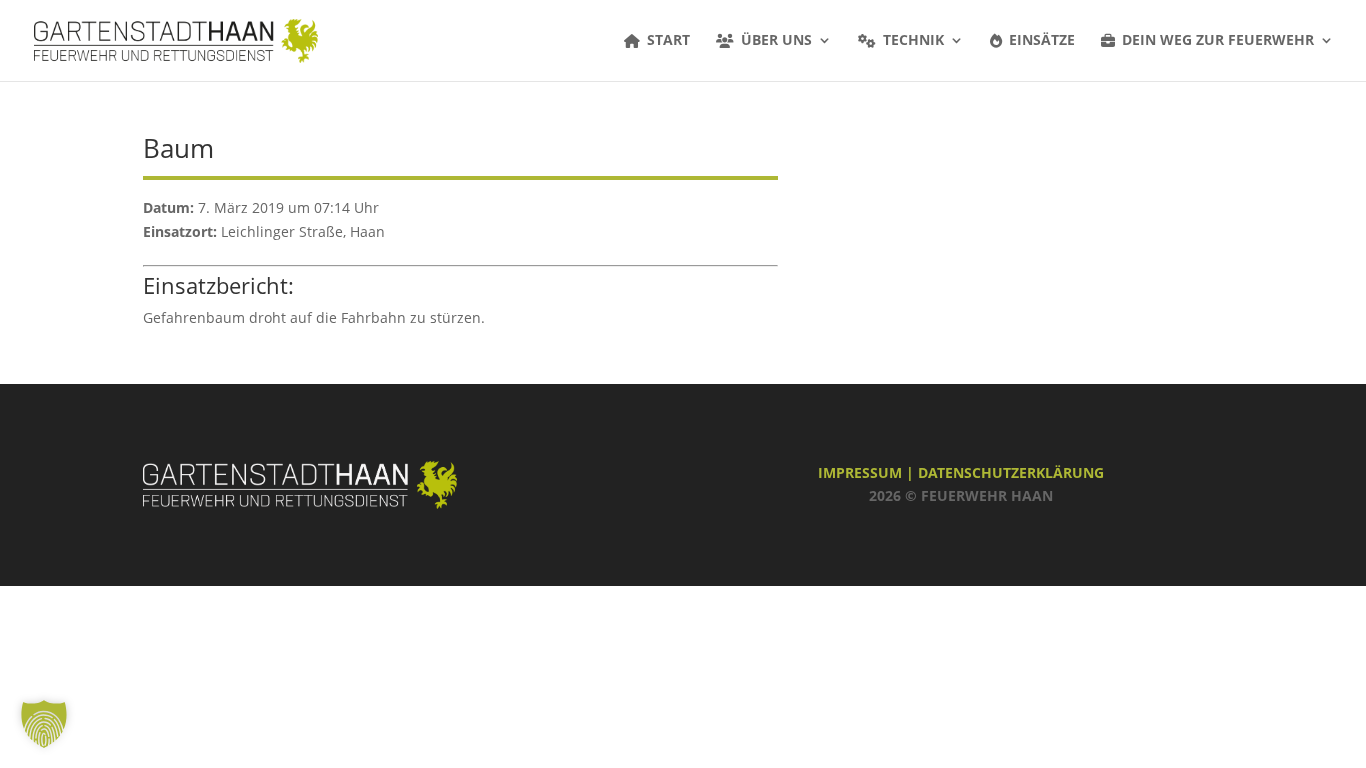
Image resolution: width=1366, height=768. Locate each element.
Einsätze (1042, 41)
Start (668, 41)
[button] (44, 724)
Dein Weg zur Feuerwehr (1218, 41)
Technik (913, 41)
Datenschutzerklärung (1011, 472)
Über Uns (776, 41)
